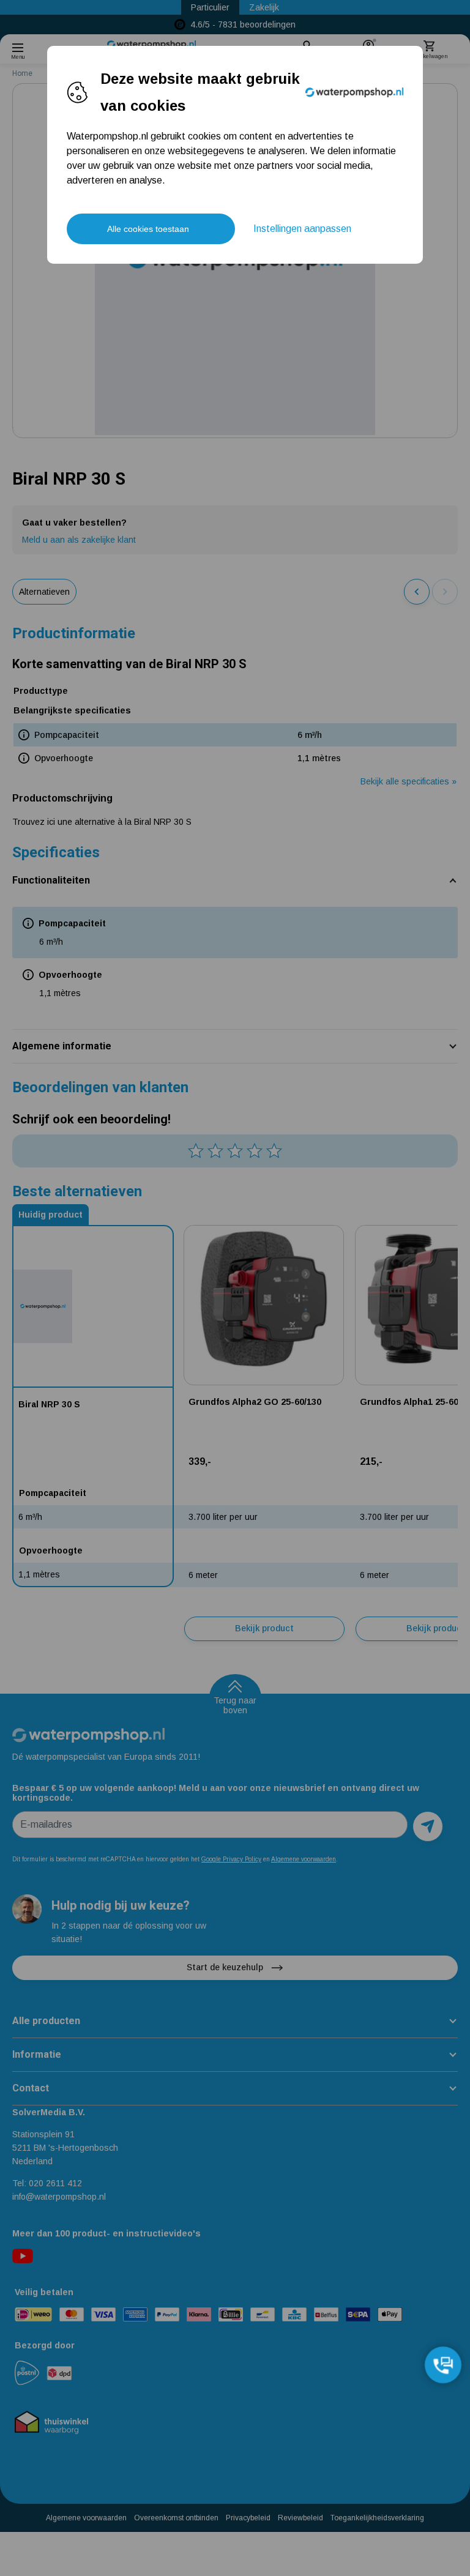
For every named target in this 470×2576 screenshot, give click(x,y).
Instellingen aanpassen (302, 229)
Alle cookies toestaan (148, 229)
